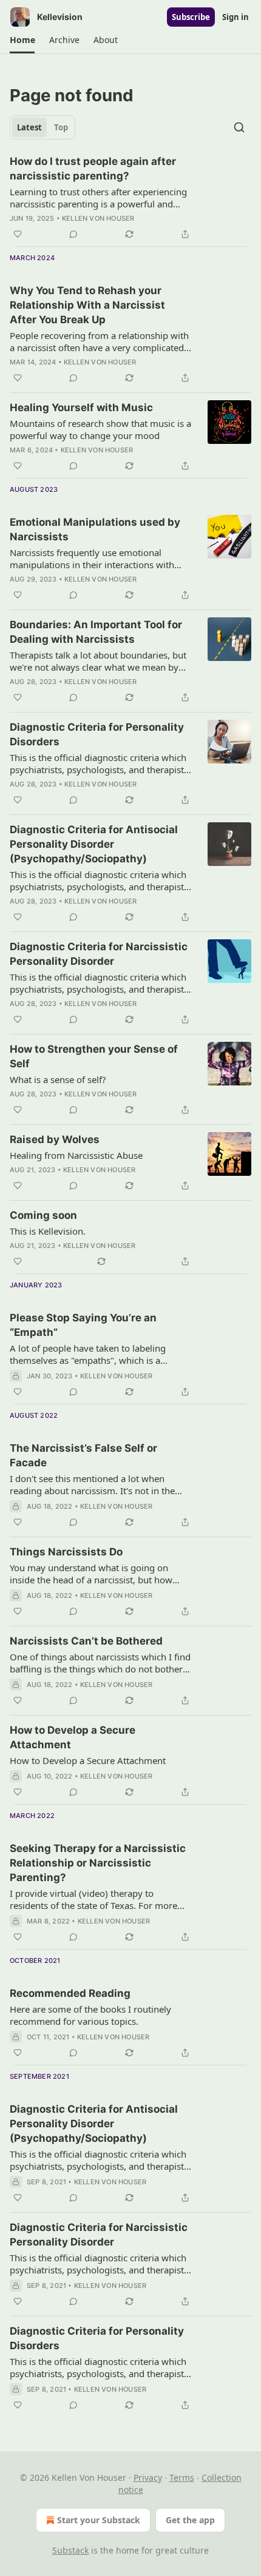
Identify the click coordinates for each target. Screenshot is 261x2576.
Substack (70, 2550)
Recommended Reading (70, 1993)
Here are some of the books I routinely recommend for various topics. (90, 2015)
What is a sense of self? (58, 1079)
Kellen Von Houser (98, 218)
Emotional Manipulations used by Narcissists (95, 529)
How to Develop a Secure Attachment (73, 1737)
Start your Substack (99, 2520)
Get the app (190, 2520)
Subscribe (191, 17)
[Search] (239, 127)
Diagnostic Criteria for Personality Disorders (97, 734)
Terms (182, 2477)
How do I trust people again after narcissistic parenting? (93, 169)
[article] (130, 198)
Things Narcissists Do (66, 1552)
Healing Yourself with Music (81, 408)
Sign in (236, 17)
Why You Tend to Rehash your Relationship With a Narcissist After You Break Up (87, 305)
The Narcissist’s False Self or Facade (83, 1455)
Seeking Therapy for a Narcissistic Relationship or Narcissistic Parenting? (98, 1863)
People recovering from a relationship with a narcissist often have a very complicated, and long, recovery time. (99, 341)
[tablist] (42, 127)
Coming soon (43, 1215)
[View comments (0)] (73, 234)
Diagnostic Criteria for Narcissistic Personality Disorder (99, 954)
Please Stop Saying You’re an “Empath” (83, 1325)
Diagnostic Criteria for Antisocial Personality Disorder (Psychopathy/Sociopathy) (94, 844)
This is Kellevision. (48, 1231)
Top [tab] (61, 127)
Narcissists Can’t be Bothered (86, 1641)
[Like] (18, 234)
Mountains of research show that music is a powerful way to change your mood (100, 429)
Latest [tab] (29, 127)
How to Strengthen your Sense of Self (94, 1056)
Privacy (148, 2477)
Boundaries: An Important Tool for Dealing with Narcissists (96, 632)
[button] (22, 40)
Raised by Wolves (55, 1139)
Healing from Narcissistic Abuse (76, 1155)
